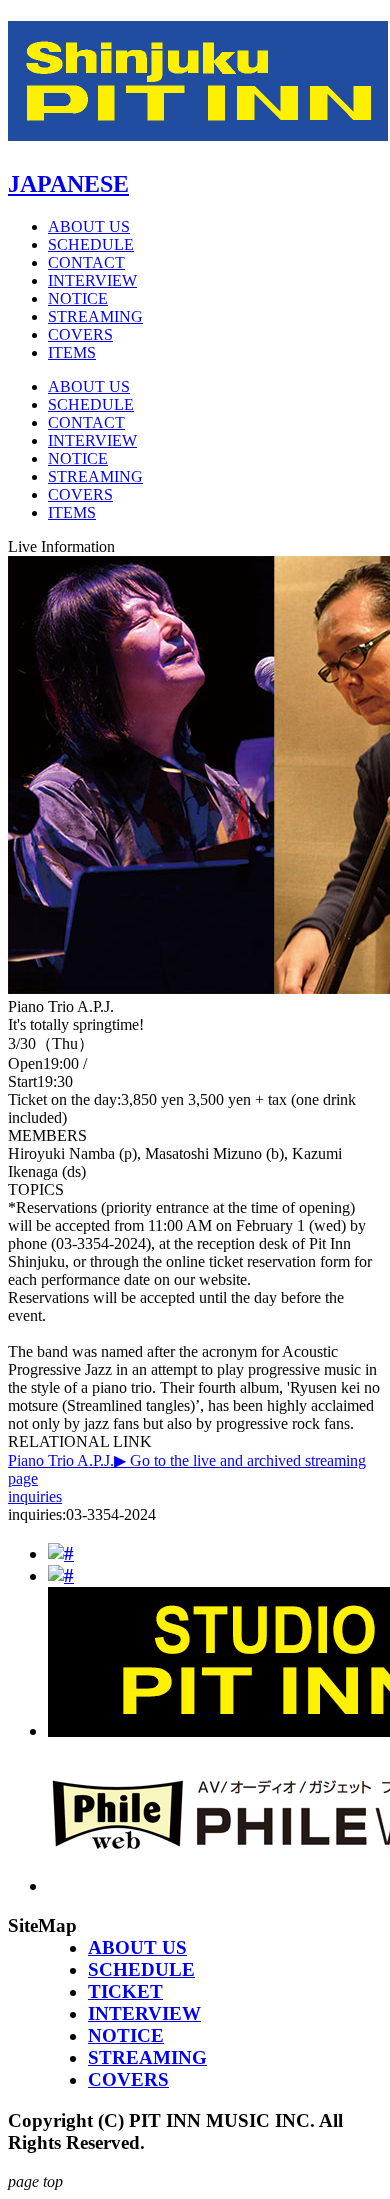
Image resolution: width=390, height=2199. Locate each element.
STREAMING (95, 316)
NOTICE (78, 298)
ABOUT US (89, 226)
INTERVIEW (92, 280)
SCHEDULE (91, 244)
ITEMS (72, 352)
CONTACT (86, 262)
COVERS (80, 334)
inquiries (35, 1496)
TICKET (125, 1991)
